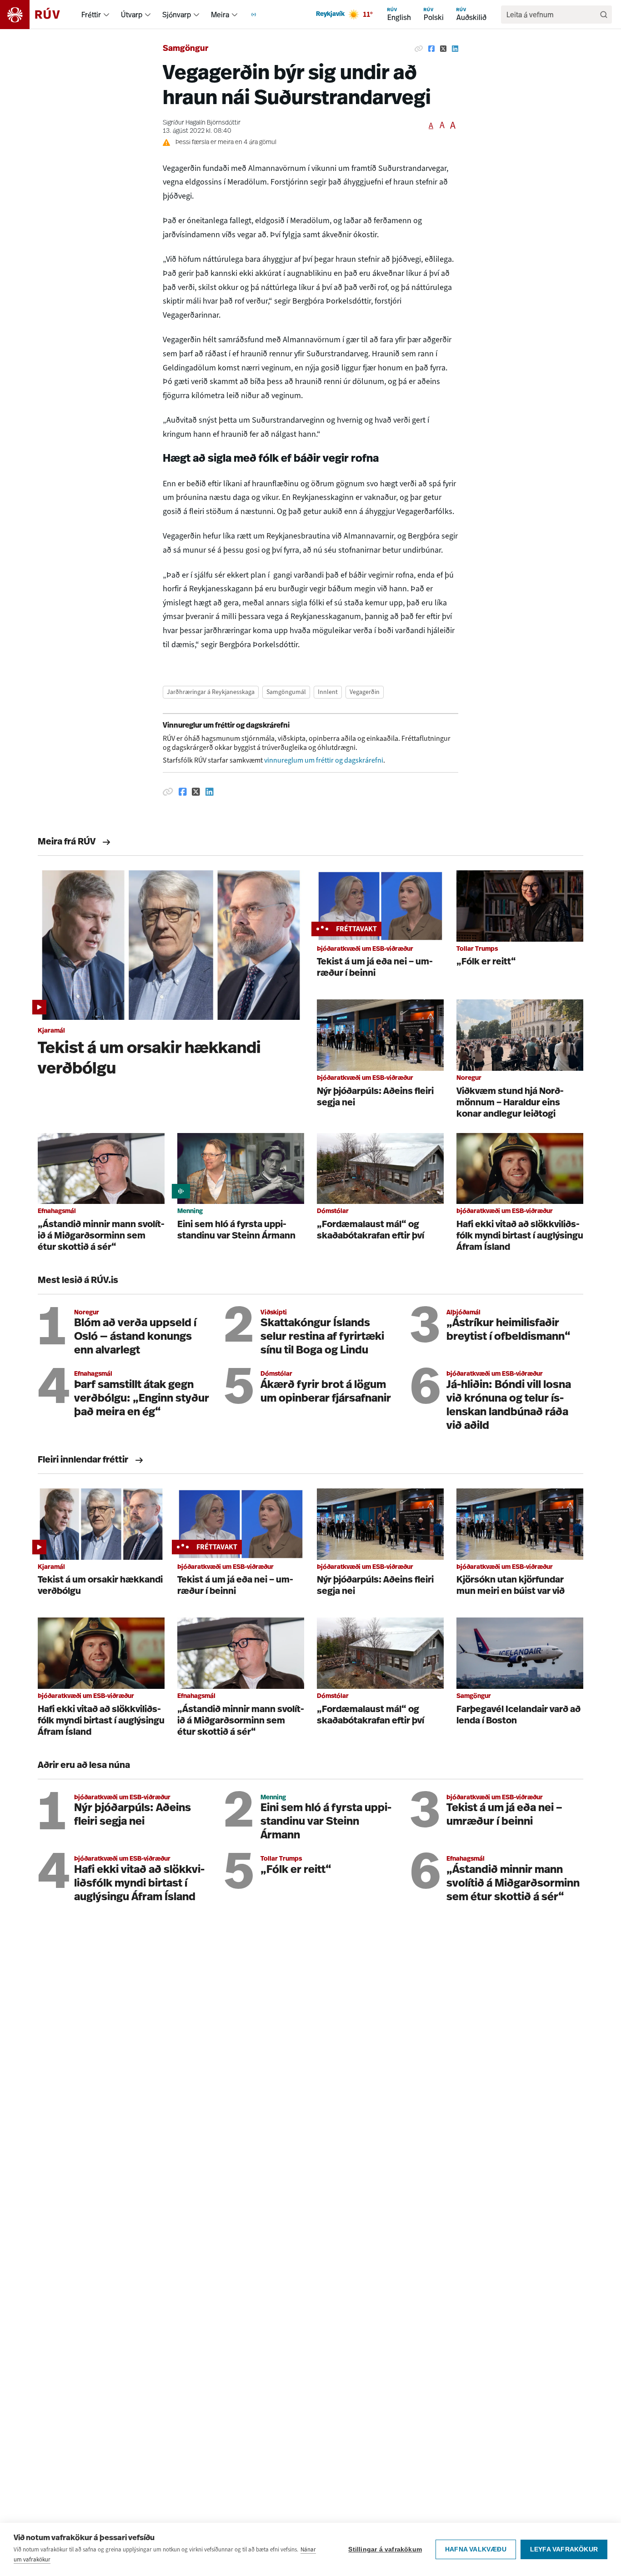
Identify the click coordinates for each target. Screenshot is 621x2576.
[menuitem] (106, 15)
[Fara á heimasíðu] (38, 15)
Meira (220, 15)
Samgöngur (185, 49)
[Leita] (604, 15)
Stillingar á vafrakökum (385, 2549)
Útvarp (132, 15)
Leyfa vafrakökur (564, 2549)
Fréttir (91, 15)
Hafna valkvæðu (476, 2549)
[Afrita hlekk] (419, 49)
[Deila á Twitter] (443, 49)
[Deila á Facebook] (431, 49)
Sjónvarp (177, 15)
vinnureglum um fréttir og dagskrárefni (324, 760)
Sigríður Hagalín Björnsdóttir (202, 123)
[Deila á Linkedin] (455, 49)
